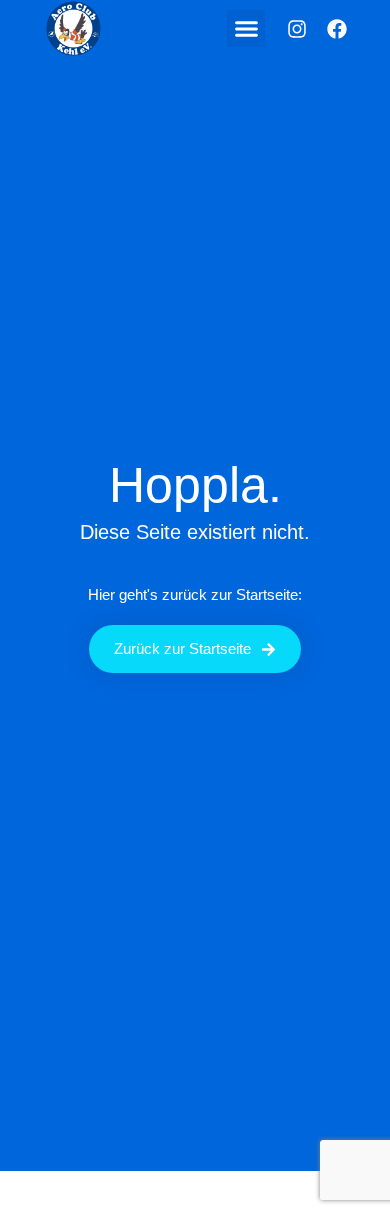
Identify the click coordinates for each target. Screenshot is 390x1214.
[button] (246, 29)
